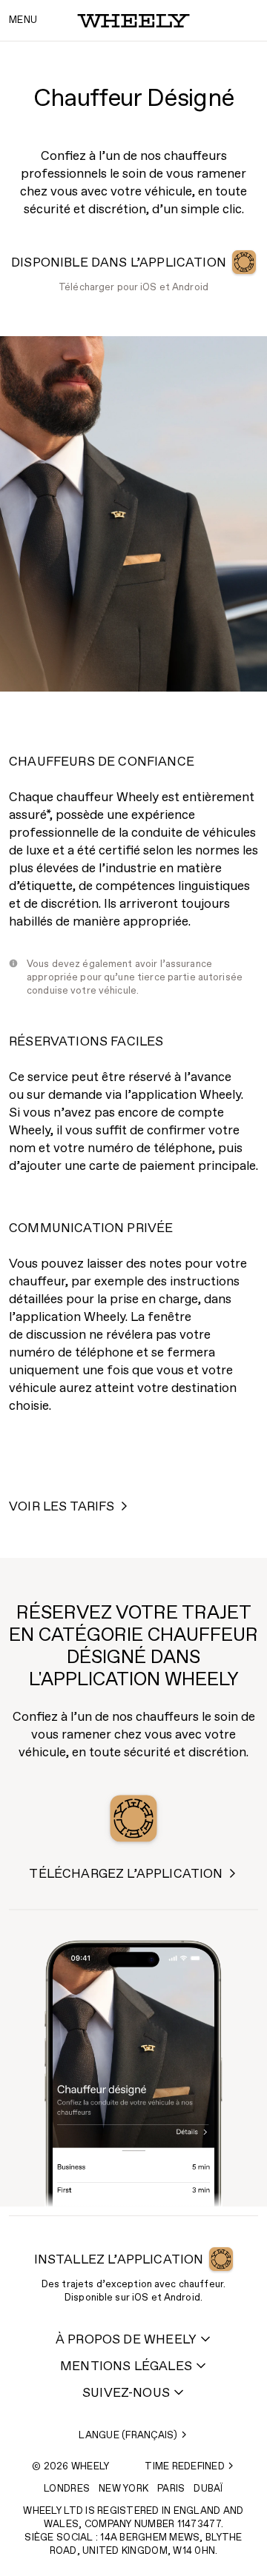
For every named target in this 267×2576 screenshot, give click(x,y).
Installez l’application (119, 2260)
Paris (171, 2489)
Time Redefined (185, 2467)
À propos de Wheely (126, 2340)
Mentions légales (126, 2367)
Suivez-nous (126, 2393)
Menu (23, 20)
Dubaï (208, 2489)
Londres (67, 2489)
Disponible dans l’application (119, 263)
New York (123, 2489)
